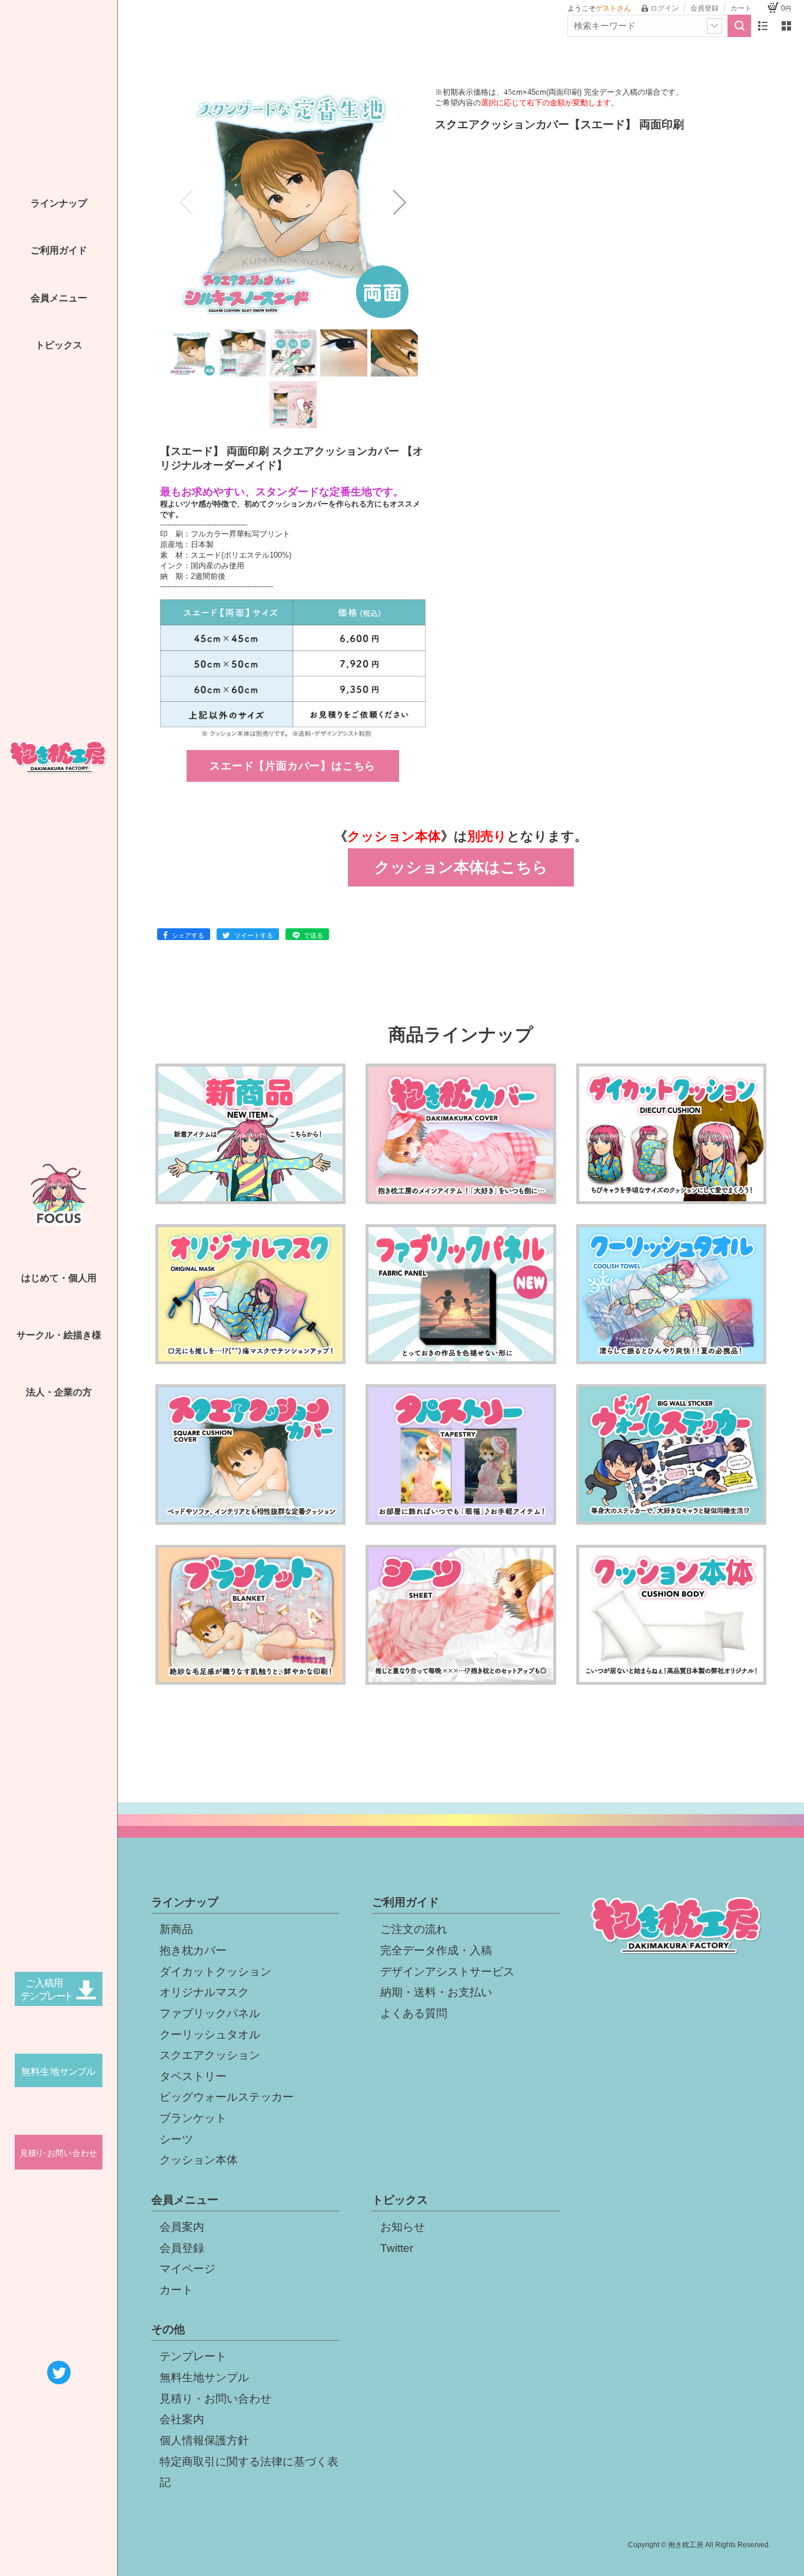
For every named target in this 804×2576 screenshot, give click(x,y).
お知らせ (403, 2227)
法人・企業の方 (59, 1392)
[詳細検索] (715, 26)
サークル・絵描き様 (59, 1335)
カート (176, 2290)
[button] (186, 202)
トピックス (59, 345)
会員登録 (182, 2248)
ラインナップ (59, 203)
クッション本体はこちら (461, 867)
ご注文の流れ (414, 1929)
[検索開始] (739, 26)
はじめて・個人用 (59, 1278)
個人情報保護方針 (204, 2440)
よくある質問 (414, 2013)
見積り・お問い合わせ (215, 2399)
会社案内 (182, 2419)
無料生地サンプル (204, 2377)
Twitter (397, 2248)
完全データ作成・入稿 (436, 1950)
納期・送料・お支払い (436, 1992)
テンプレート (193, 2356)
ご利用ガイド (59, 250)
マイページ (187, 2269)
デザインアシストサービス (447, 1972)
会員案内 (182, 2227)
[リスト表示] (763, 26)
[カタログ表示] (786, 26)
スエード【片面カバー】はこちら (293, 766)
